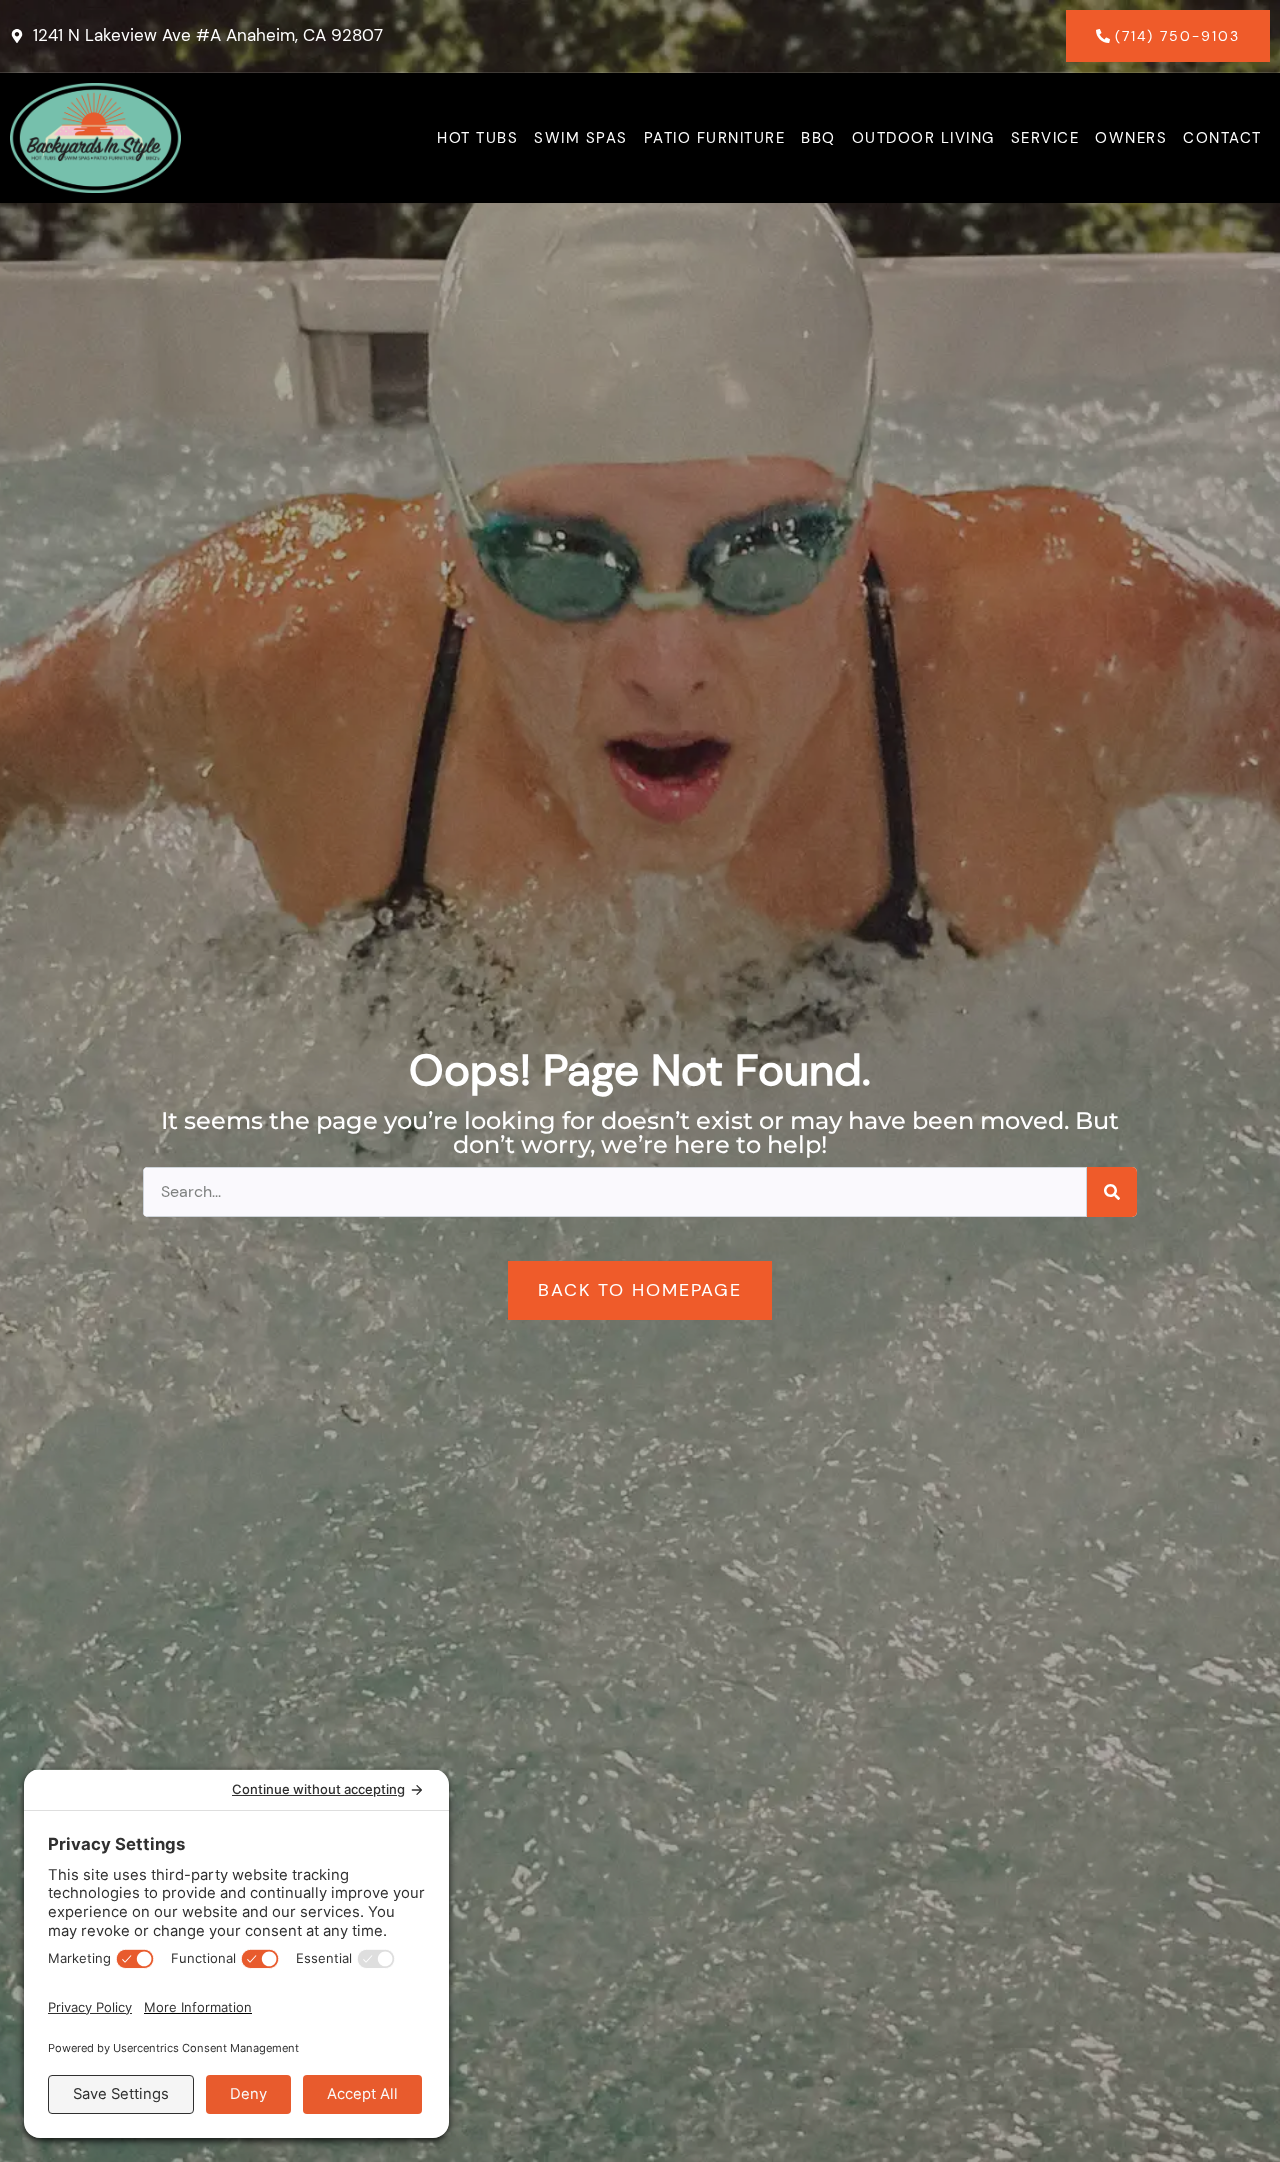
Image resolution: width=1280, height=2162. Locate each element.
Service (1045, 138)
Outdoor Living (923, 138)
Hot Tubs (477, 138)
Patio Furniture (715, 138)
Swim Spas (581, 138)
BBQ (818, 138)
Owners (1131, 138)
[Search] (1112, 1192)
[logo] (95, 138)
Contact (1222, 138)
